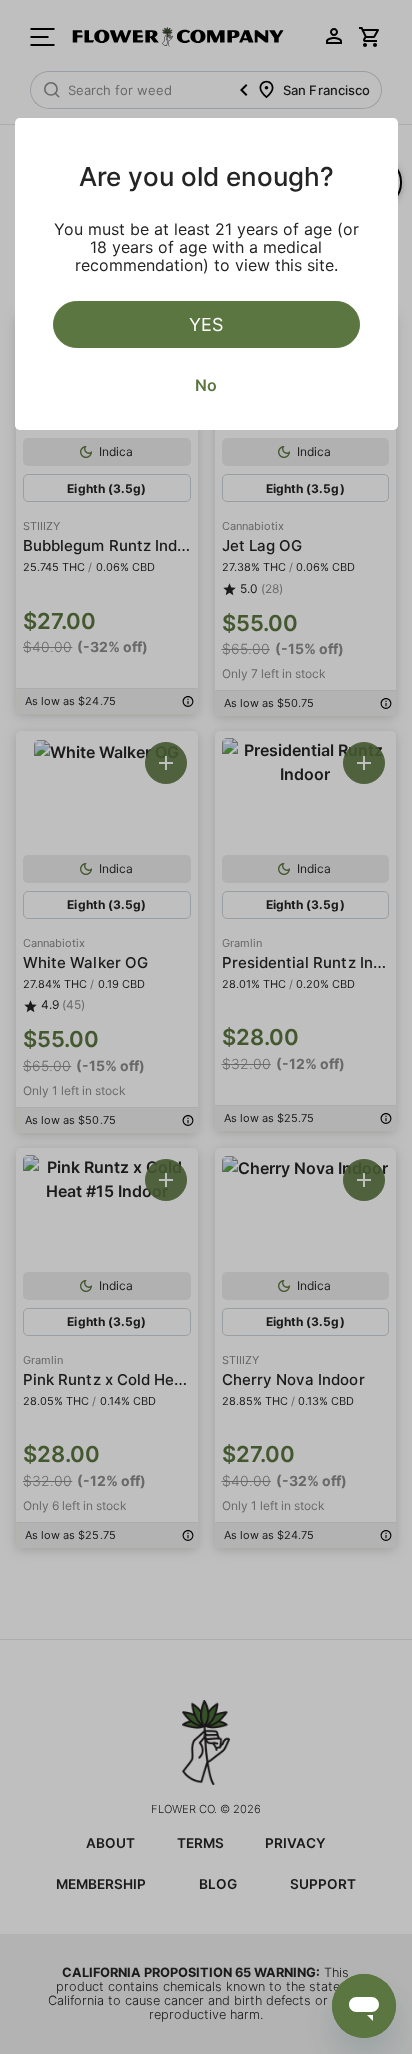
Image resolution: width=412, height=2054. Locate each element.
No (206, 385)
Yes (206, 324)
